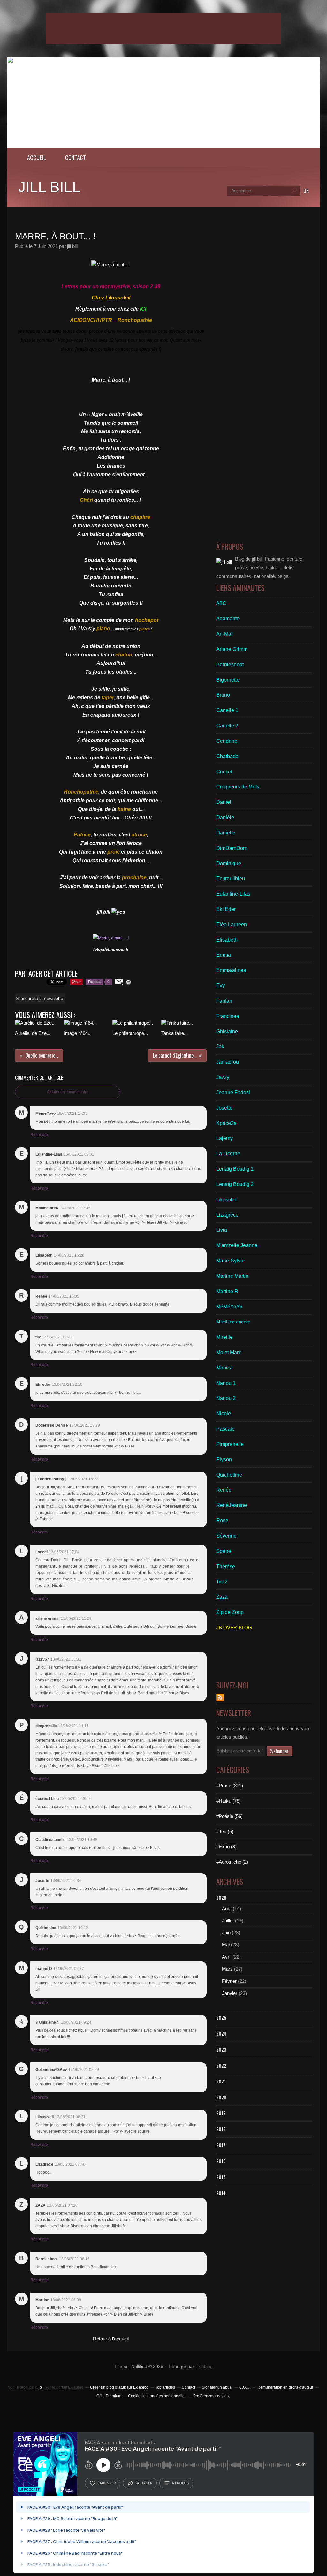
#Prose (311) (230, 1785)
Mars (227, 1969)
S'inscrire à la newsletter (40, 998)
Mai (226, 1945)
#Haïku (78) (228, 1801)
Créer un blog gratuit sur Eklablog (119, 2387)
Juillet (228, 1921)
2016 (221, 2161)
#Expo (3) (226, 1847)
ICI (143, 309)
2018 (221, 2129)
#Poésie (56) (229, 1816)
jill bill (49, 187)
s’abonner (107, 2483)
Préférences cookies (211, 2396)
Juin (226, 1932)
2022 (221, 2065)
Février (229, 1981)
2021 (221, 2081)
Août (227, 1909)
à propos (180, 2483)
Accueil (37, 157)
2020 (221, 2097)
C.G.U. (245, 2387)
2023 (221, 2049)
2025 (221, 2017)
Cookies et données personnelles (157, 2396)
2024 (221, 2033)
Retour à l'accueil (111, 2339)
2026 (221, 1897)
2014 (221, 2193)
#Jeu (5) (225, 1831)
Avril (227, 1957)
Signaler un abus (217, 2387)
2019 (221, 2113)
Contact (76, 157)
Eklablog (204, 2367)
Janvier (230, 1993)
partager (144, 2483)
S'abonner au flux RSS (220, 1697)
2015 (221, 2177)
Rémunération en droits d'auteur (285, 2387)
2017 (221, 2145)
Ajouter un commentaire (68, 1092)
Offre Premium (109, 2396)
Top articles (165, 2387)
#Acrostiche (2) (232, 1862)
